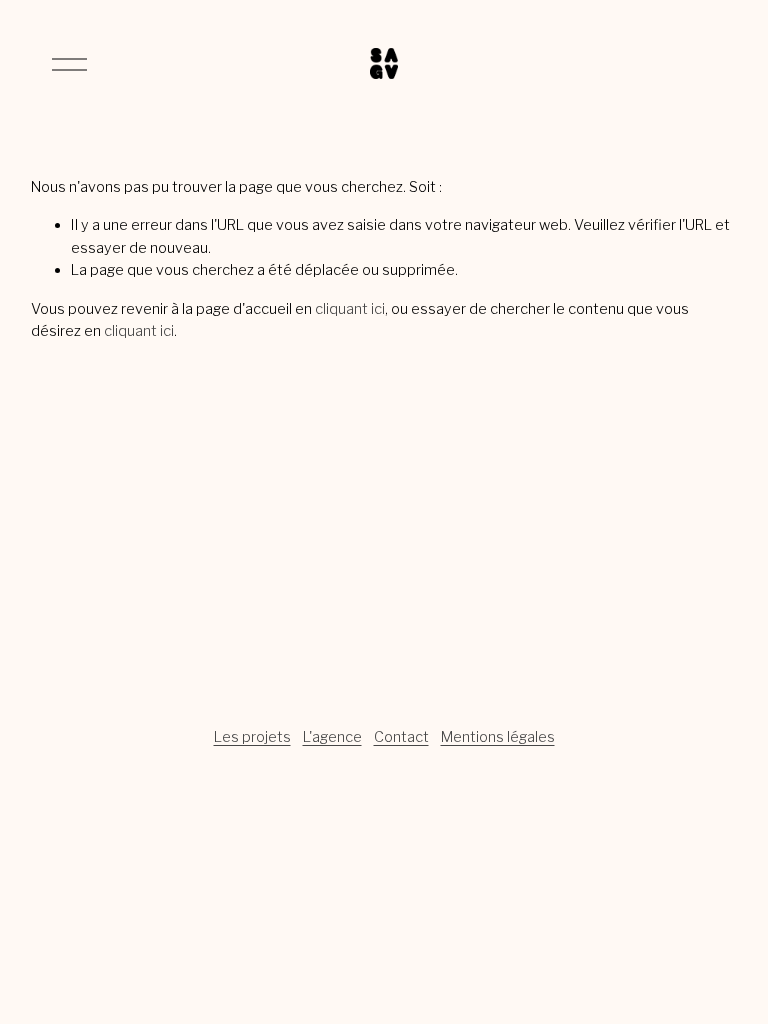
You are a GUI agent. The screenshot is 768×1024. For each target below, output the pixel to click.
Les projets (252, 737)
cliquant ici (350, 309)
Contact (401, 737)
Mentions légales (498, 737)
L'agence (332, 737)
